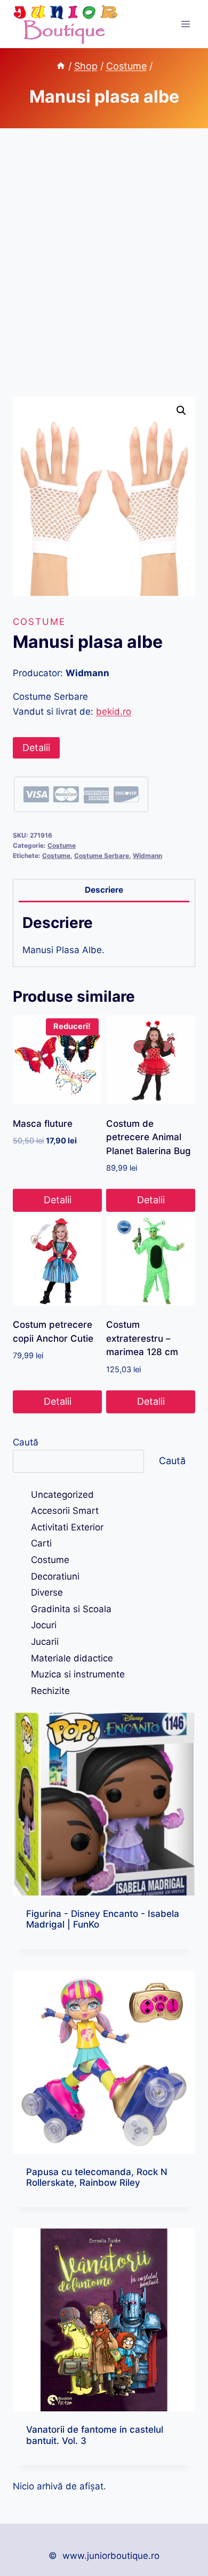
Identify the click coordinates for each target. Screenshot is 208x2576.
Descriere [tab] (104, 890)
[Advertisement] (104, 275)
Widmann (147, 856)
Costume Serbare (102, 856)
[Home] (61, 66)
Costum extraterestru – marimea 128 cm (142, 1338)
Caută (26, 1442)
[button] (181, 411)
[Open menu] (185, 24)
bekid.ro (114, 711)
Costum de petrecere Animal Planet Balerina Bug (149, 1137)
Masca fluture (43, 1124)
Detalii (36, 748)
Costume (39, 622)
